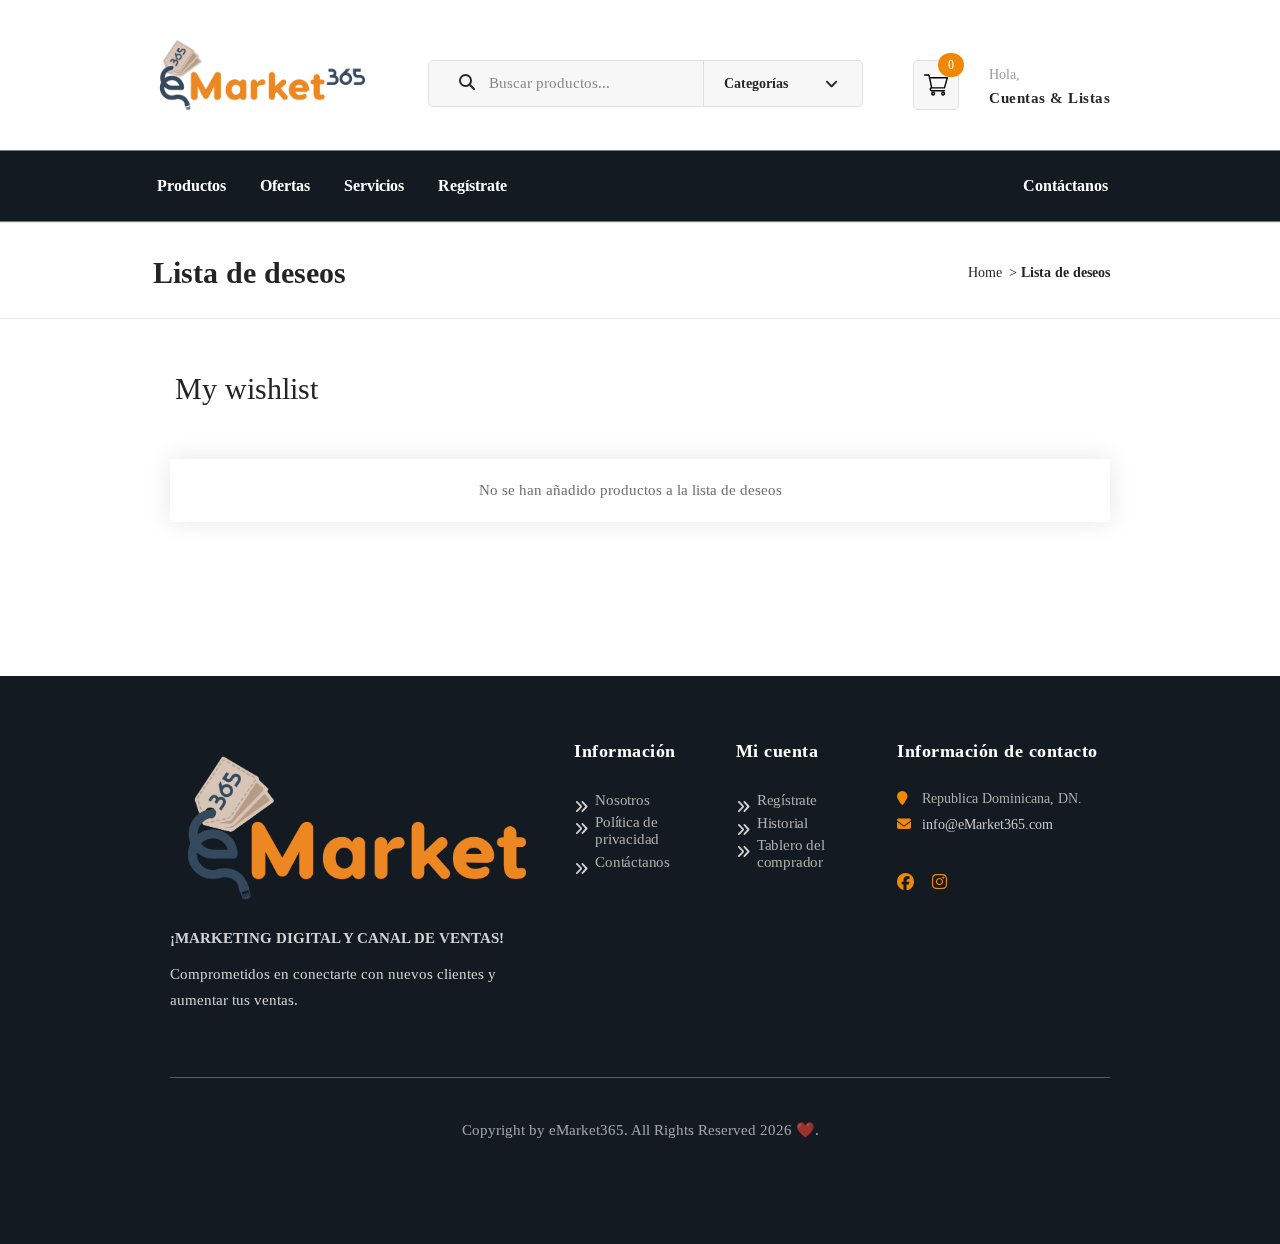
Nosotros (622, 800)
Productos (191, 185)
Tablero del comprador (791, 853)
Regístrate (472, 185)
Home (985, 272)
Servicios (374, 185)
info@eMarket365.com (987, 824)
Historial (782, 823)
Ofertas (285, 185)
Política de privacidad (627, 830)
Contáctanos (1065, 185)
